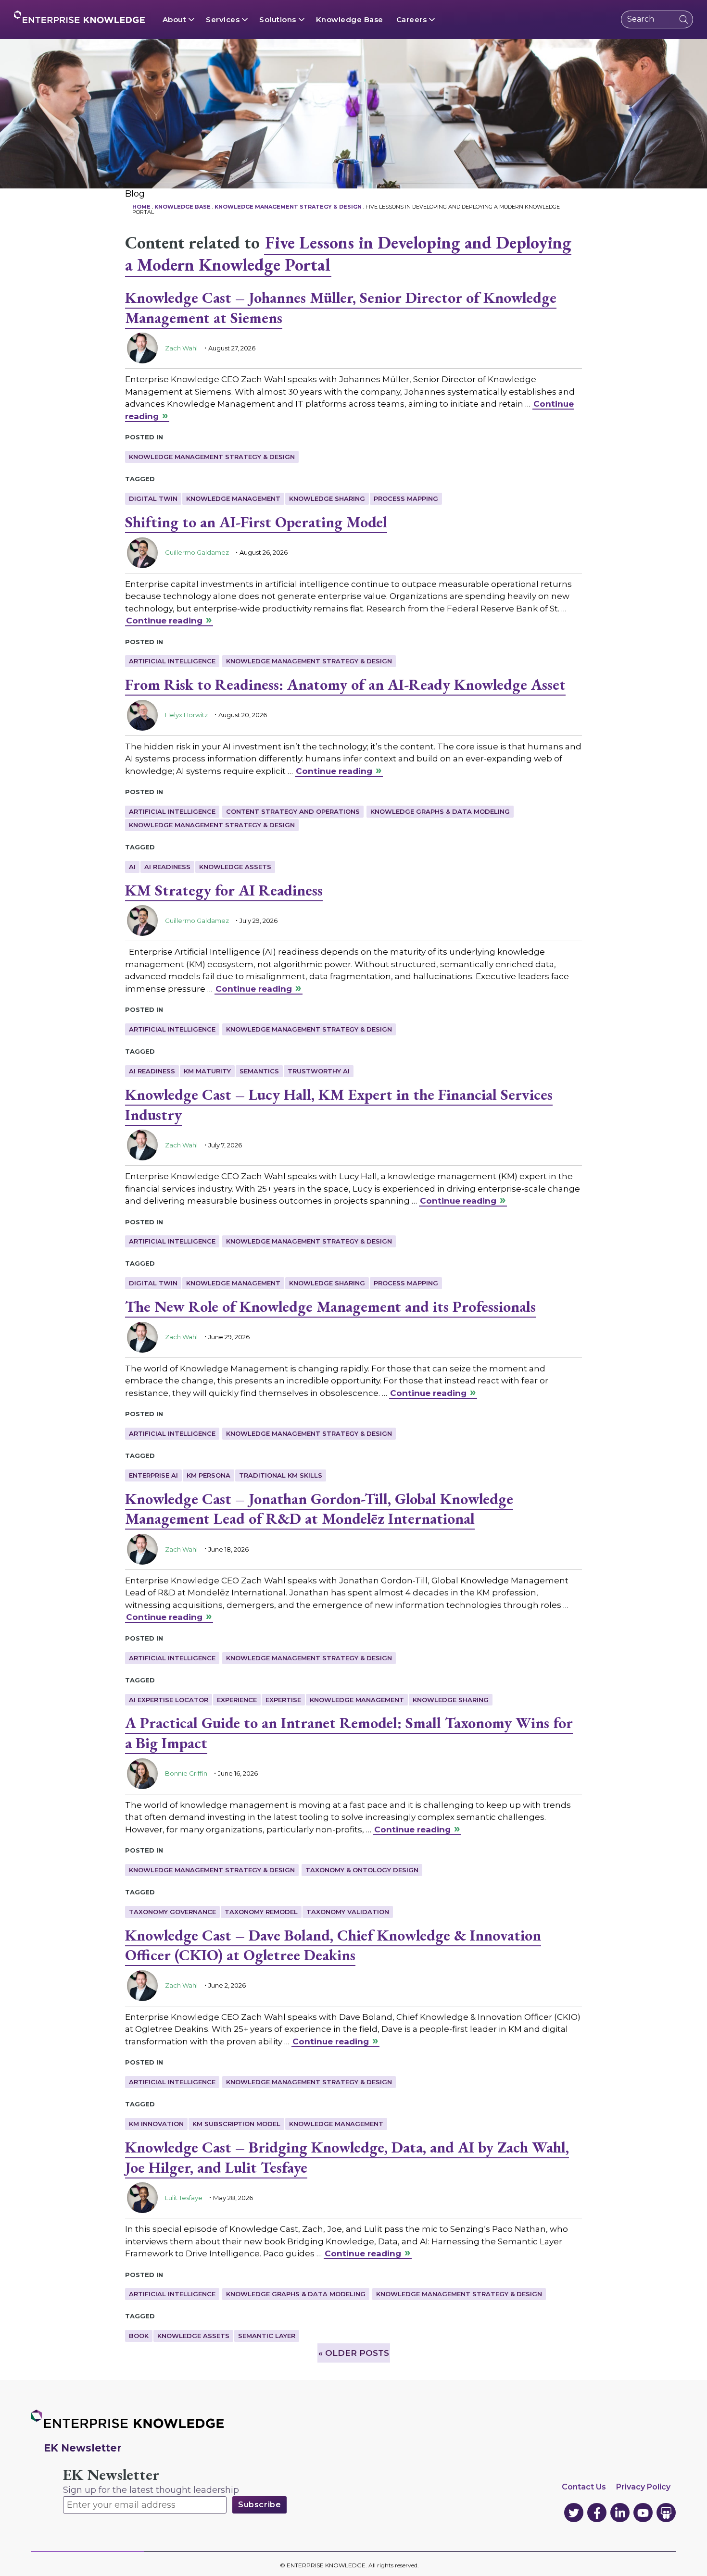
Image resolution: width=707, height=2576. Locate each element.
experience (237, 1700)
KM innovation (156, 2124)
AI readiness (167, 867)
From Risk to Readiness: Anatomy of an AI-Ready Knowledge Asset (345, 684)
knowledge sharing (327, 498)
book (139, 2336)
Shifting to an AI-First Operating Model (256, 522)
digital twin (153, 498)
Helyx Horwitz (186, 715)
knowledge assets (235, 867)
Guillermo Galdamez (197, 552)
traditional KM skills (281, 1475)
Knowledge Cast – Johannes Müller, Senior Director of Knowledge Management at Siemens (341, 308)
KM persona (208, 1475)
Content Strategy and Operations (293, 811)
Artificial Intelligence (172, 661)
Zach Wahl (181, 348)
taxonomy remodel (261, 1912)
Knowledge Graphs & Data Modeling (440, 811)
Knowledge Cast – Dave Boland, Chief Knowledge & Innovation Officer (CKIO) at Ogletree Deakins (333, 1945)
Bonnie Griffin (186, 1773)
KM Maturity (207, 1071)
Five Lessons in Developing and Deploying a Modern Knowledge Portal (348, 254)
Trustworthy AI (319, 1071)
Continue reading (164, 621)
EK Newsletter (111, 2475)
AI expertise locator (169, 1700)
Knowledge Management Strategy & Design (212, 457)
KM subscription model (236, 2124)
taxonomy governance (172, 1912)
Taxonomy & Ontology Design (362, 1870)
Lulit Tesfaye (184, 2198)
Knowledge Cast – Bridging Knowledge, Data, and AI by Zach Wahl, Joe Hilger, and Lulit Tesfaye (347, 2157)
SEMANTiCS (259, 1071)
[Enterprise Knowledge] (79, 17)
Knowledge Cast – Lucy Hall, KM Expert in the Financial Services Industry (339, 1105)
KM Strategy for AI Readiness (224, 890)
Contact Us (584, 2487)
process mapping (406, 498)
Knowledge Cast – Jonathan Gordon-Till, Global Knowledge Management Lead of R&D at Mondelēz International (319, 1509)
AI (132, 867)
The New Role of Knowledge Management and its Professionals (330, 1307)
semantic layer (267, 2336)
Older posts (354, 2353)
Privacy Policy (643, 2487)
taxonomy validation (348, 1912)
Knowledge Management (233, 498)
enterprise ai (153, 1475)
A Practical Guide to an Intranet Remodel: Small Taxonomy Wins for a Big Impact (349, 1733)
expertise (283, 1700)
